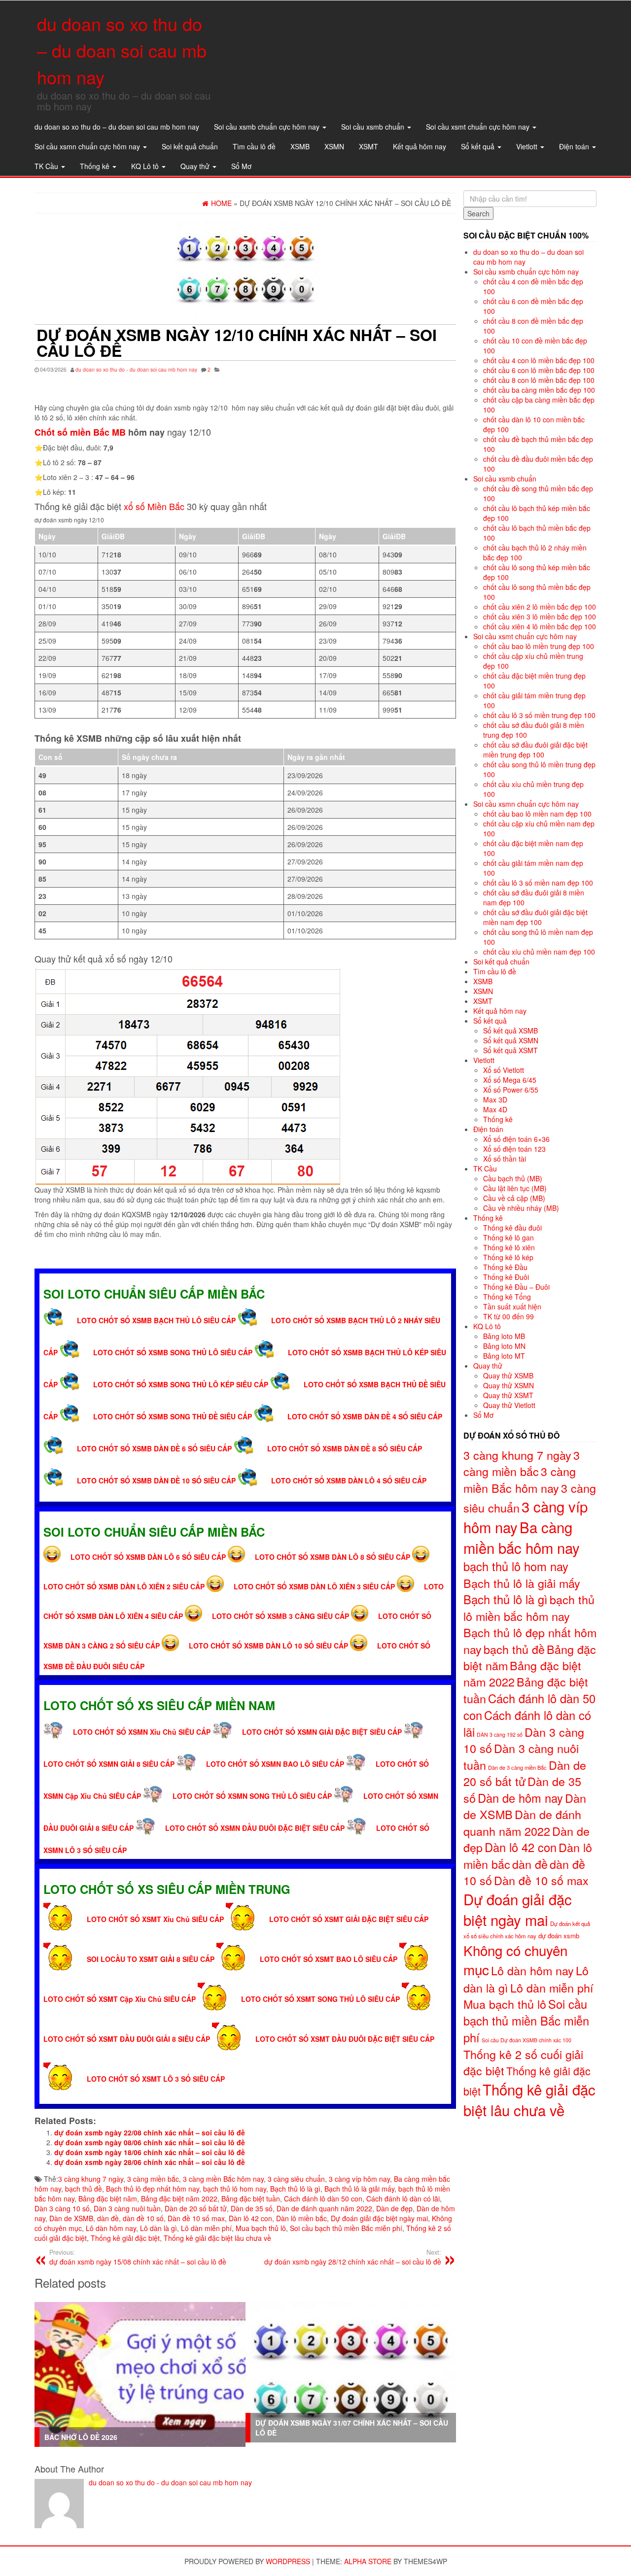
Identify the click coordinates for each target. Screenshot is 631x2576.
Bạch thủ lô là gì (295, 2189)
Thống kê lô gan (508, 1237)
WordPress (288, 2561)
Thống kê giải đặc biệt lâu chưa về (217, 2238)
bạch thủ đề (84, 2189)
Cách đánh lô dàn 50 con (323, 2198)
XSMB (300, 146)
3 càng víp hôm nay (359, 2179)
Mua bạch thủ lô (261, 2228)
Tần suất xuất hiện (512, 1306)
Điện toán (575, 146)
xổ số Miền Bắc (154, 506)
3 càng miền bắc (153, 2179)
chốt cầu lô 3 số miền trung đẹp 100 (539, 715)
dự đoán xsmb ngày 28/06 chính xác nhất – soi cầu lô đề (150, 2162)
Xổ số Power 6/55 (511, 1090)
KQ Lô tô (146, 166)
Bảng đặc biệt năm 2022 (179, 2198)
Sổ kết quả (479, 146)
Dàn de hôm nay (520, 1798)
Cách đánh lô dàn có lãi (403, 2198)
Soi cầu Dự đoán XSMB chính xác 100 (526, 2040)
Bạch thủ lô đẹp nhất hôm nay (153, 2189)
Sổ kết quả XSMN (511, 1040)
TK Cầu (47, 166)
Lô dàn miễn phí (206, 2228)
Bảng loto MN (504, 1346)
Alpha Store (368, 2561)
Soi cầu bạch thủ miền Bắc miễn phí (346, 2228)
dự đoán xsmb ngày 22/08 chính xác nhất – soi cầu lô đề (150, 2132)
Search (478, 213)
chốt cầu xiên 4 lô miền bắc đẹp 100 (540, 626)
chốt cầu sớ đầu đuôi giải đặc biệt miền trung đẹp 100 (535, 750)
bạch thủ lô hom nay (235, 2189)
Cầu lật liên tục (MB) (515, 1188)
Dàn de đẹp (394, 2208)
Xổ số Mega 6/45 (510, 1080)
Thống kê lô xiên (509, 1247)
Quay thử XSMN (508, 1385)
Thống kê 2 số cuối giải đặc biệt (523, 2062)
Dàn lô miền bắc (301, 2218)
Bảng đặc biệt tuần (251, 2198)
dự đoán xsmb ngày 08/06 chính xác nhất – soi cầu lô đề (150, 2142)
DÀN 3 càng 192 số (500, 1735)
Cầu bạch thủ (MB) (513, 1178)
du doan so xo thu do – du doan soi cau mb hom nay (122, 50)
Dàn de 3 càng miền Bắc (517, 1767)
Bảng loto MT (504, 1356)
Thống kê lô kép (508, 1257)
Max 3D (495, 1099)
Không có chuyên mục (515, 1960)
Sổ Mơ (241, 166)
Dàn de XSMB (71, 2218)
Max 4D (495, 1109)
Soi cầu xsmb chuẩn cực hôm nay (268, 127)
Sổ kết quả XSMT (510, 1050)
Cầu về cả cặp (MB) (514, 1198)
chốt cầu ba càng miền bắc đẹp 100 (539, 390)
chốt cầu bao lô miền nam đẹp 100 (537, 814)
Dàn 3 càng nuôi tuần (127, 2208)
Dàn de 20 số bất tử (196, 2208)
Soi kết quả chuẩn (190, 146)
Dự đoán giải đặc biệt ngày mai (379, 2218)
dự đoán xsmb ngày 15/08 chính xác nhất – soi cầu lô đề (138, 2257)
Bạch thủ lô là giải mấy (359, 2189)
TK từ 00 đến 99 (508, 1316)
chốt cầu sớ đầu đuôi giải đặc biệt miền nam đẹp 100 (535, 917)
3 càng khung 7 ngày (91, 2179)
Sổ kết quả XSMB (510, 1030)
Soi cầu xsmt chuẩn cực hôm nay (479, 127)
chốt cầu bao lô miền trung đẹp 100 (539, 646)
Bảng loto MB (504, 1336)
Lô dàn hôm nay (111, 2228)
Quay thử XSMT (508, 1395)
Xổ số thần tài (505, 1159)
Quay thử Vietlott (509, 1405)
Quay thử (196, 166)
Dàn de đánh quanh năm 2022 (324, 2208)
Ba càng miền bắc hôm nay (522, 1537)
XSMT (368, 146)
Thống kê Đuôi (506, 1277)
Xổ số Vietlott (504, 1070)
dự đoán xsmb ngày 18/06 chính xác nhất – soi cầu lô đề (150, 2152)
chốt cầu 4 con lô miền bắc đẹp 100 (539, 360)
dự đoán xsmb (559, 1936)
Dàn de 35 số (252, 2208)
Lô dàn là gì (158, 2228)
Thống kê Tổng (507, 1297)
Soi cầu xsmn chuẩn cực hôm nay (88, 146)
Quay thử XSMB (508, 1375)
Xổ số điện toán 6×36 (516, 1139)
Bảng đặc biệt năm (108, 2198)
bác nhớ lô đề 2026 (81, 2437)
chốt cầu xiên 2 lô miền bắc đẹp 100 (540, 607)
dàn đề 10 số (143, 2218)
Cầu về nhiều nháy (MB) (521, 1208)
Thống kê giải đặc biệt (125, 2238)
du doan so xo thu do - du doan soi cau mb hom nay (136, 369)
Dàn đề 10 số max (196, 2218)
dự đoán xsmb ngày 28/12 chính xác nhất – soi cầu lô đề (353, 2257)
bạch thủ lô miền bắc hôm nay (529, 1608)
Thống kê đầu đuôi (512, 1228)
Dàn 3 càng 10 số (62, 2208)
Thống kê (96, 166)
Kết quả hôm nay (420, 146)
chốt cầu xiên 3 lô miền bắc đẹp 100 (540, 617)
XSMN (334, 146)
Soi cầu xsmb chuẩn (374, 127)
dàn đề (108, 2218)
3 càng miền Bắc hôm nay (223, 2179)
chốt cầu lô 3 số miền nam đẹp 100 (538, 883)
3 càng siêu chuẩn (296, 2179)
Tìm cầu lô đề (254, 146)
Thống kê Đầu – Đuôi (516, 1287)
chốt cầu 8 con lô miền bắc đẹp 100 (539, 380)
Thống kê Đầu (505, 1267)
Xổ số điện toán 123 (514, 1149)
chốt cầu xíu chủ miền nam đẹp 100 (539, 952)
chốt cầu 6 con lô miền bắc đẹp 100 (539, 370)
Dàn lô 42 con (250, 2218)
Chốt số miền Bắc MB (80, 432)
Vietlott (528, 146)
